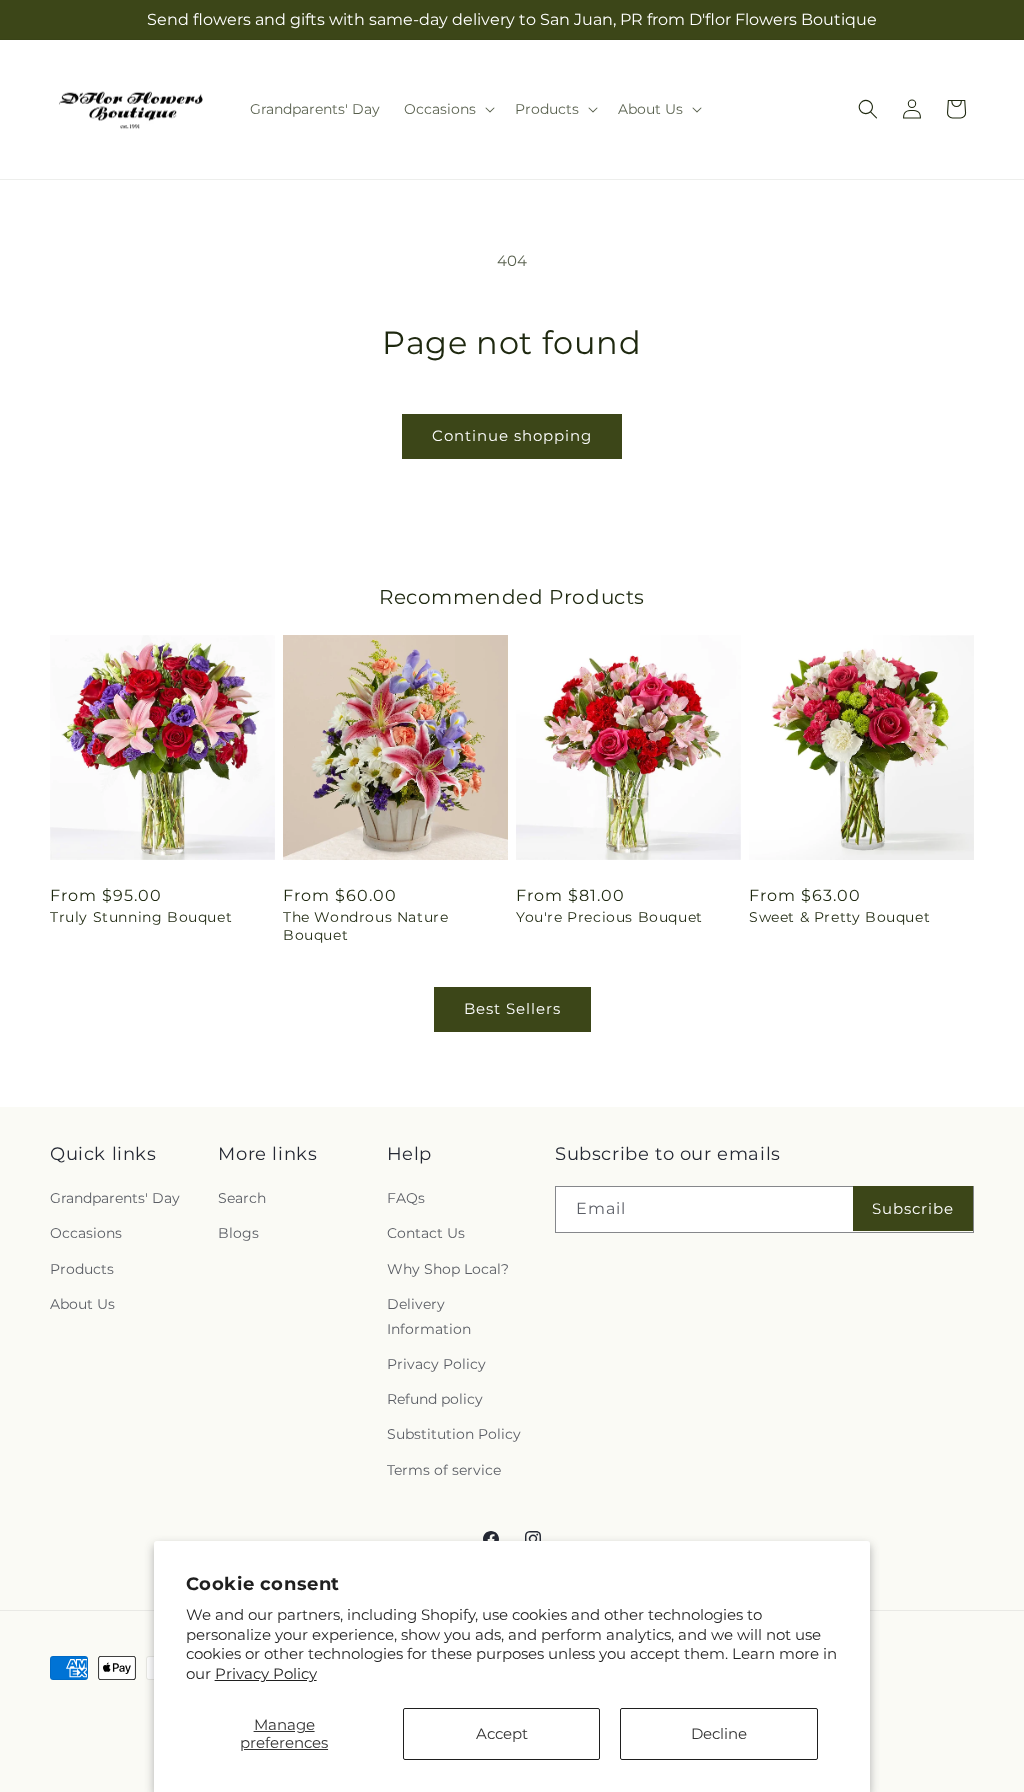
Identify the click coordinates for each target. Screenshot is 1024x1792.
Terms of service (444, 1470)
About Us (82, 1304)
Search (242, 1198)
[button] (447, 109)
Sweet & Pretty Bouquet (839, 917)
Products (82, 1269)
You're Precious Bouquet (609, 917)
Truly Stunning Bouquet (141, 917)
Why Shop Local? (448, 1269)
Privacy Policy (266, 1673)
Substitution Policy (454, 1434)
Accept (502, 1733)
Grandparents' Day (115, 1198)
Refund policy (435, 1399)
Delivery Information (429, 1316)
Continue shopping (512, 435)
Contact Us (426, 1233)
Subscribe (913, 1208)
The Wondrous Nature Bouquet (365, 926)
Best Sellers (512, 1008)
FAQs (406, 1198)
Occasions (86, 1233)
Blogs (238, 1233)
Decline (719, 1733)
